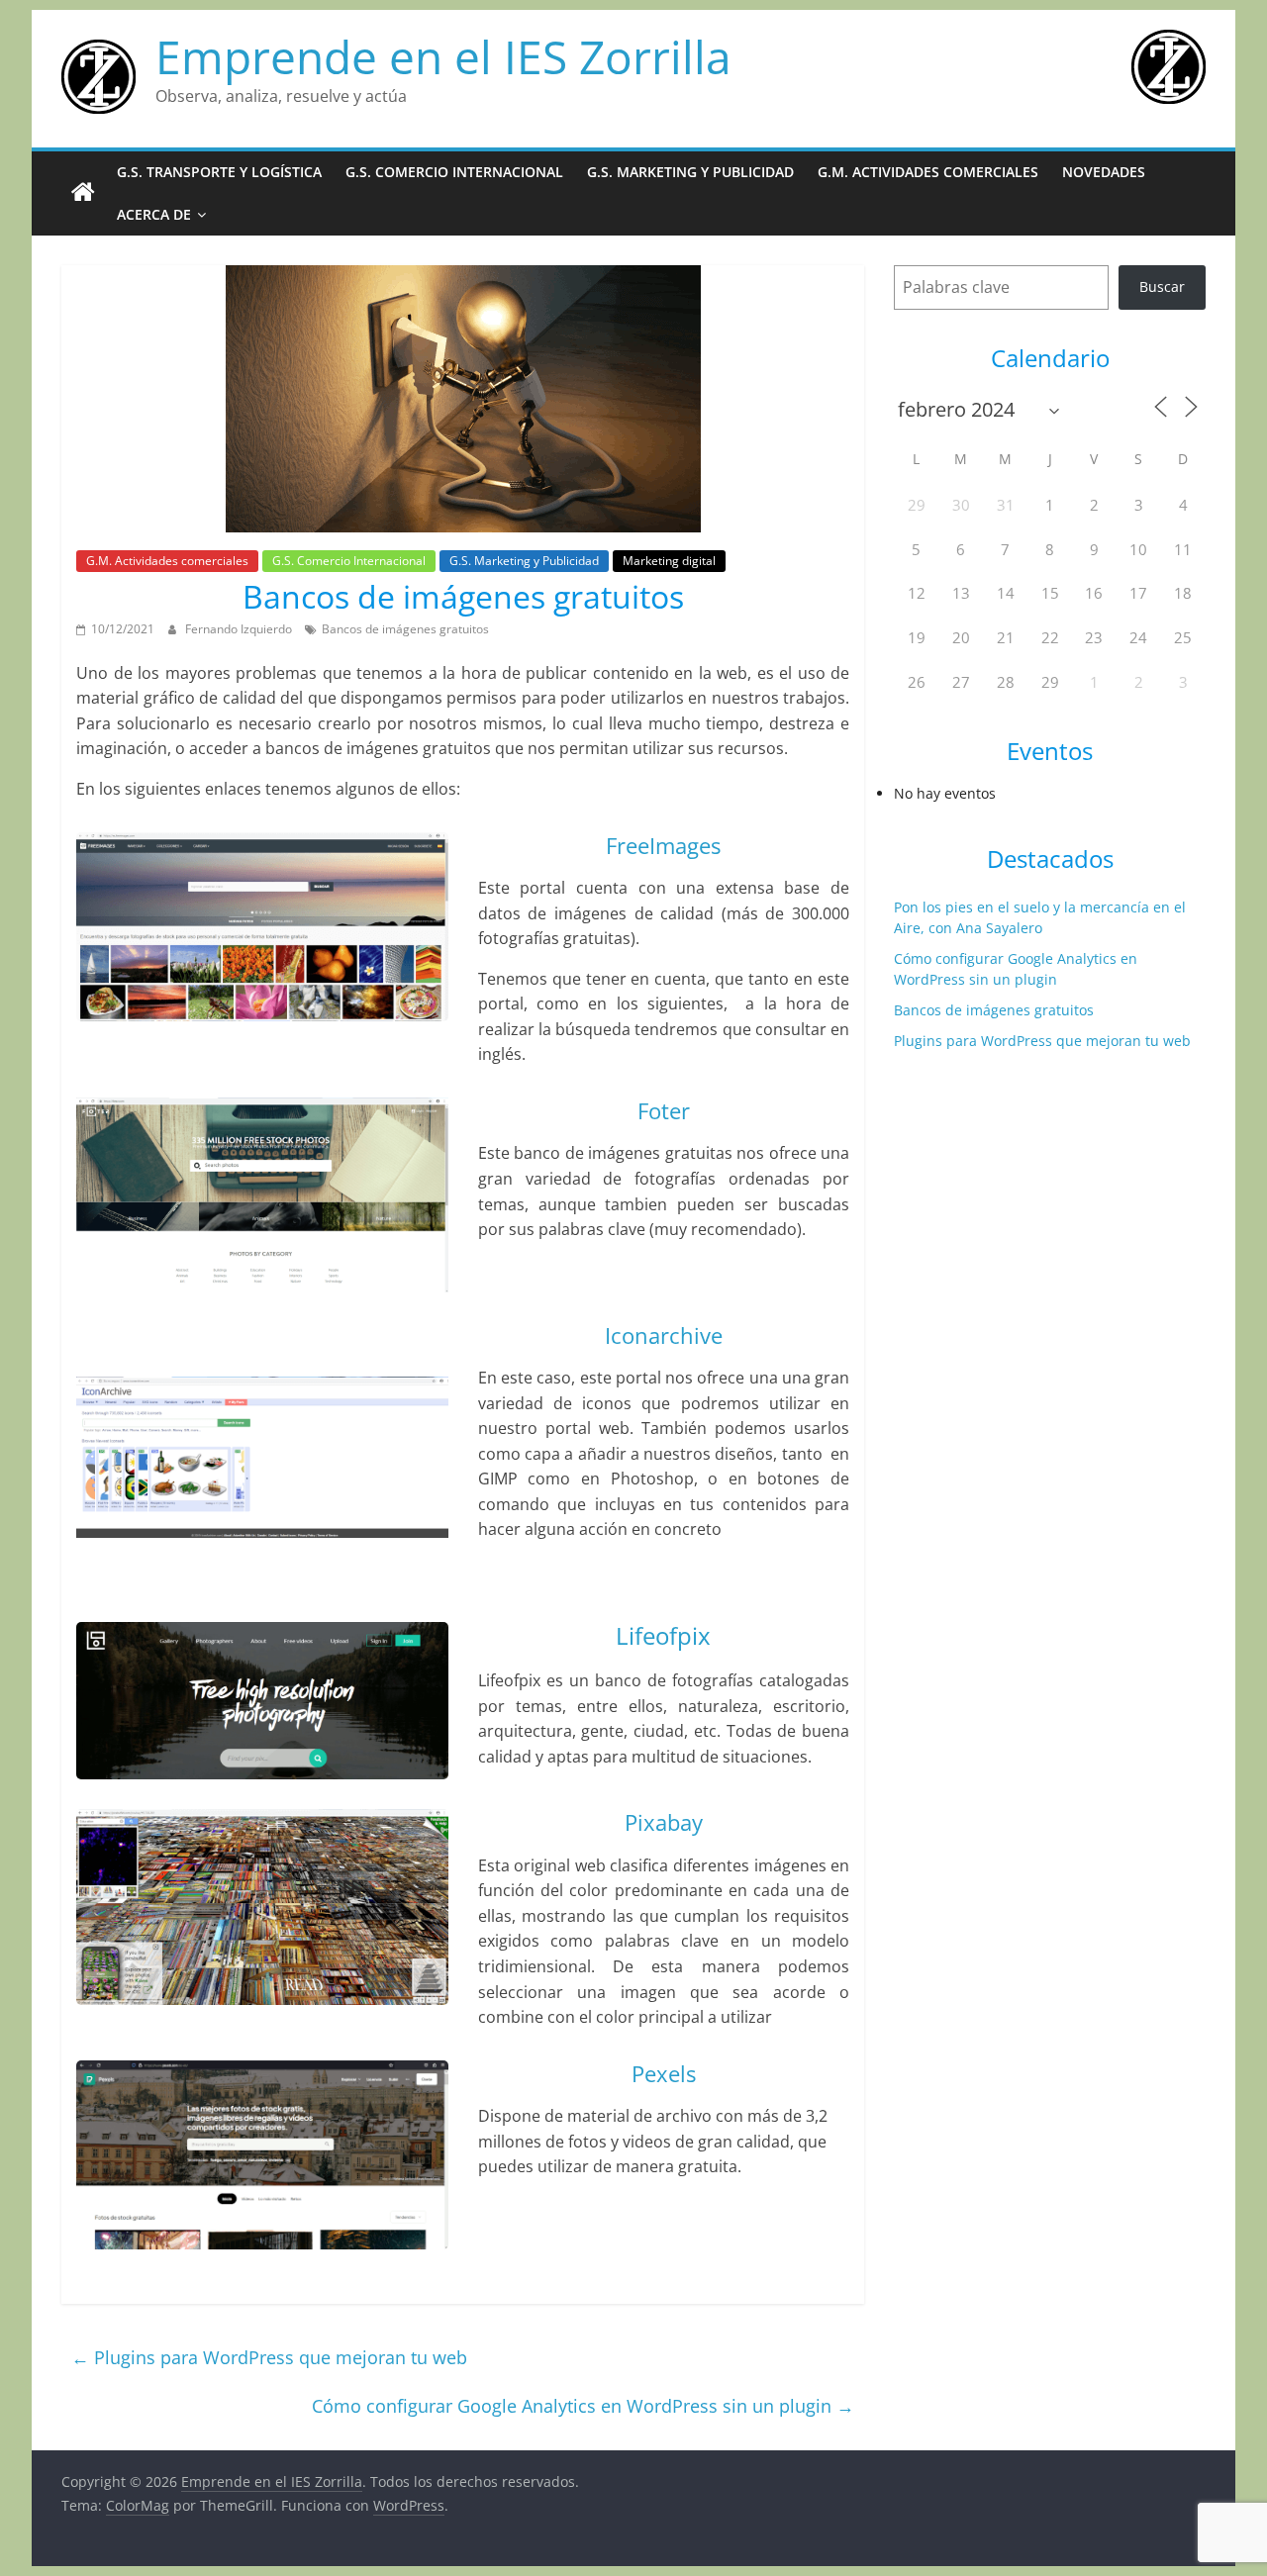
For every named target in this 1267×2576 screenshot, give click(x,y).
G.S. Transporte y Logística (219, 172)
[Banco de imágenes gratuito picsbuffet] (262, 1907)
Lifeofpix (663, 1635)
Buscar (1162, 286)
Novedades (1104, 172)
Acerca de (154, 214)
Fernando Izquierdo (240, 629)
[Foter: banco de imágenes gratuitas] (262, 1194)
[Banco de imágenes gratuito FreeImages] (262, 927)
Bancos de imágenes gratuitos (405, 629)
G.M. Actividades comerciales (928, 172)
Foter (664, 1110)
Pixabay (664, 1822)
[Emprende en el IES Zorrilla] (83, 193)
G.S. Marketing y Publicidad (690, 172)
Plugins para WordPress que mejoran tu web (269, 2357)
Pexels (664, 2073)
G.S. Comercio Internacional (454, 172)
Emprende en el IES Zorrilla (443, 56)
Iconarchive (664, 1335)
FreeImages (663, 845)
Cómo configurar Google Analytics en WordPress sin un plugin (583, 2406)
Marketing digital (669, 561)
